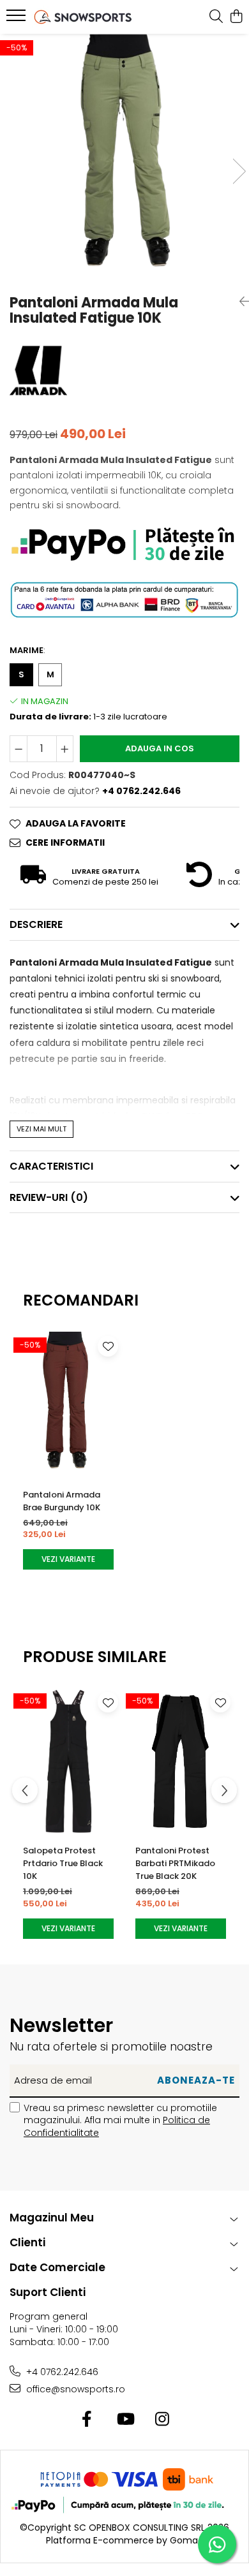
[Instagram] (162, 2420)
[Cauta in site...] (216, 17)
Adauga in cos (160, 748)
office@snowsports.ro (74, 2389)
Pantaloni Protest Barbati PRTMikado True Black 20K (175, 1863)
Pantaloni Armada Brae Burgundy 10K (62, 1501)
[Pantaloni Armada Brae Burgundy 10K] (68, 1405)
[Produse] (18, 19)
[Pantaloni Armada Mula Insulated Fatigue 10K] (124, 158)
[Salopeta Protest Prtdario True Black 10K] (68, 1761)
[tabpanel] (124, 158)
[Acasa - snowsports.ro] (83, 17)
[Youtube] (125, 2420)
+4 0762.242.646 (61, 2372)
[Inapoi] (239, 302)
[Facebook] (87, 2420)
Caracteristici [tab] (51, 1166)
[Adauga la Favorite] (108, 1346)
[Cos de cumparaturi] (236, 17)
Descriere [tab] (36, 924)
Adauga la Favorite (76, 823)
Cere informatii (65, 843)
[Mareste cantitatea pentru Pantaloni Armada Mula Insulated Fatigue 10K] (65, 749)
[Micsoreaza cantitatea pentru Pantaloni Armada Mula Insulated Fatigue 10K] (19, 749)
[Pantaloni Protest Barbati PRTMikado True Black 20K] (181, 1761)
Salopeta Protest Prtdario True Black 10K (63, 1863)
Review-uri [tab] (49, 1197)
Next (239, 171)
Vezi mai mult (41, 1129)
